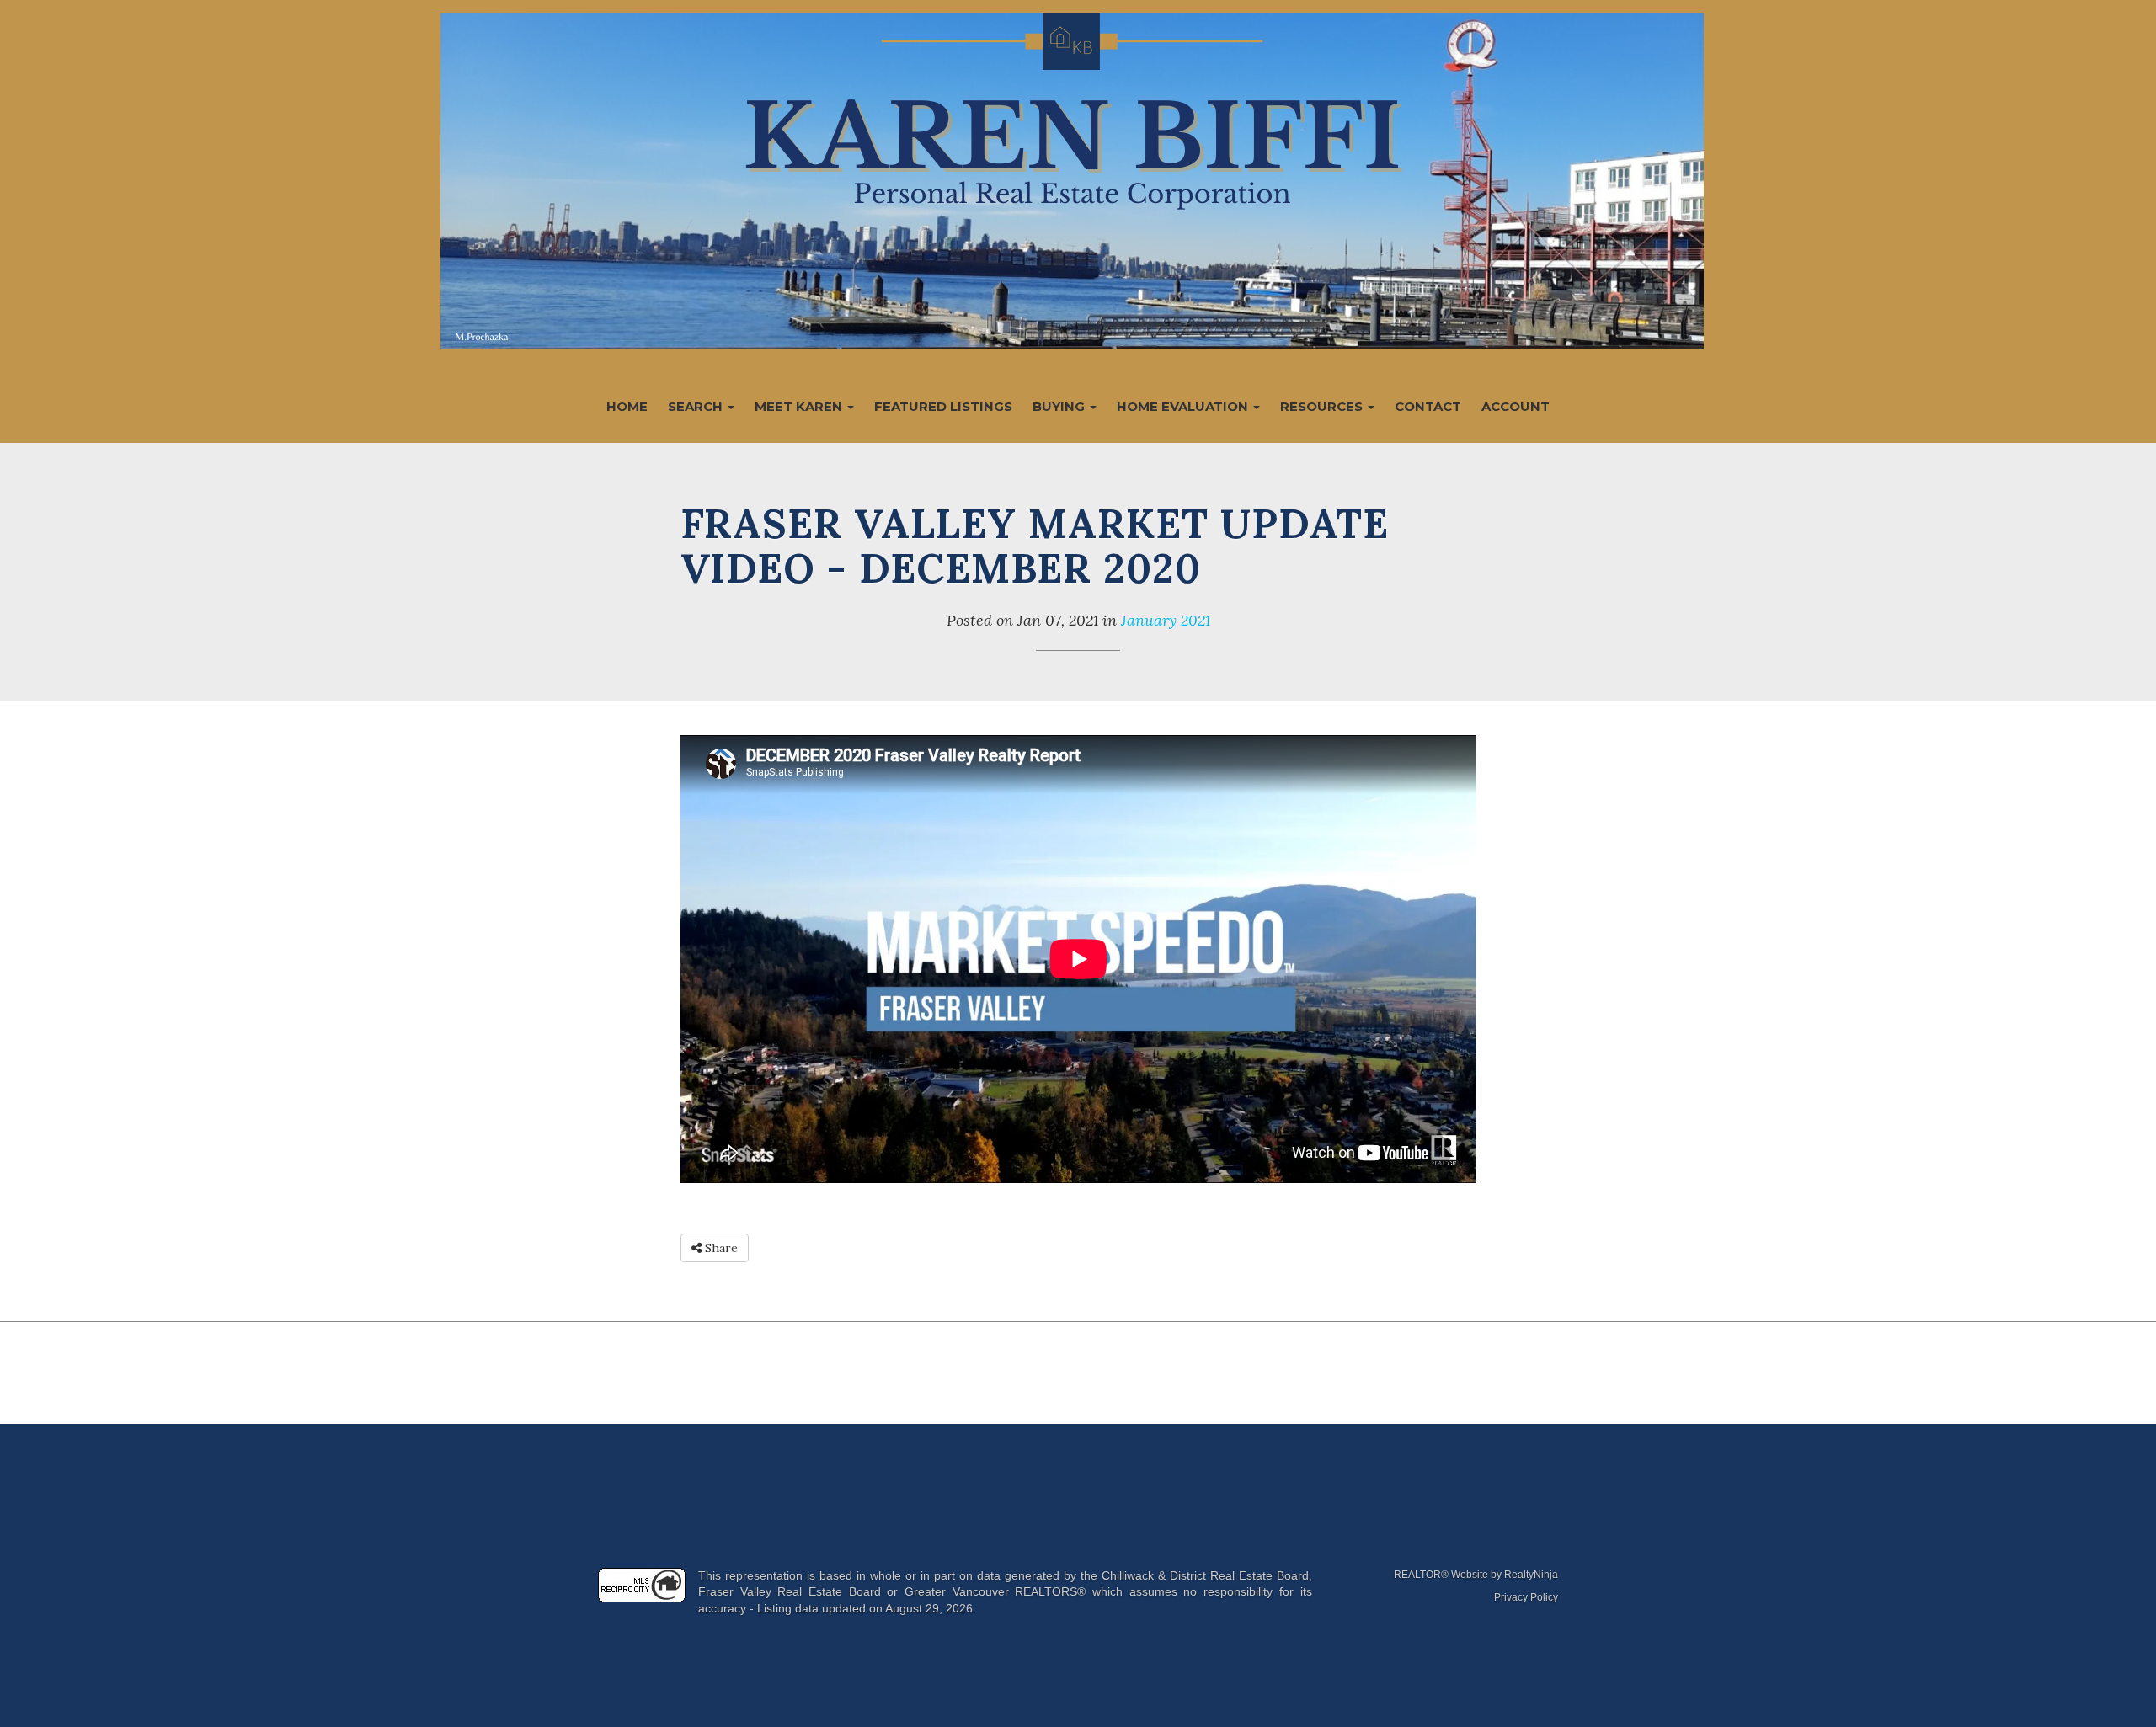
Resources (1323, 406)
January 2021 (1166, 620)
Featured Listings (943, 406)
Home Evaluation (1184, 406)
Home (627, 406)
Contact (1428, 406)
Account (1516, 406)
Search (697, 406)
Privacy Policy (1526, 1597)
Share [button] (720, 1248)
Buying (1060, 406)
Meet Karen (800, 406)
